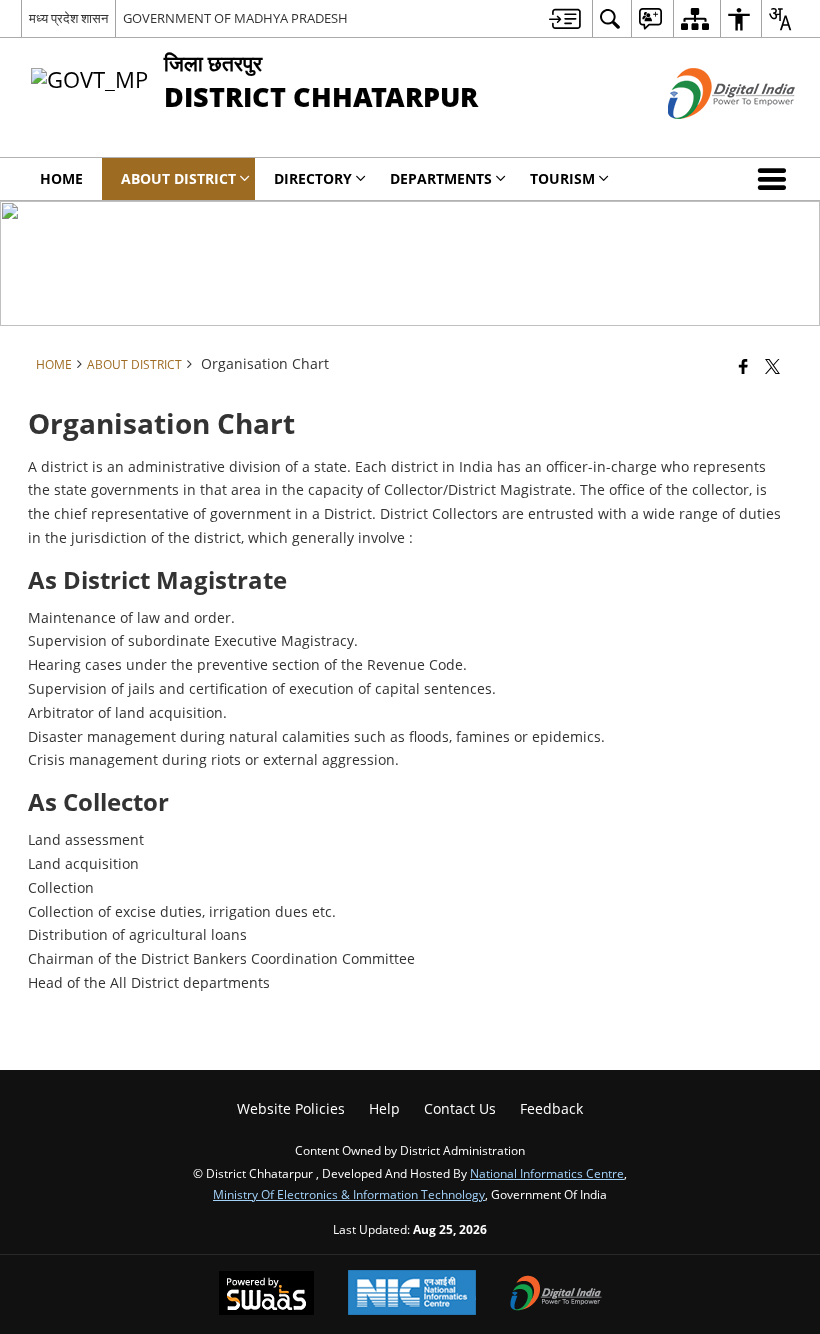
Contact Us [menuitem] (460, 1108)
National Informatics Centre (547, 1173)
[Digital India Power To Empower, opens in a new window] (556, 1295)
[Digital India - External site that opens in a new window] (706, 135)
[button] (776, 179)
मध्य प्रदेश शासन (68, 18)
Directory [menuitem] (313, 178)
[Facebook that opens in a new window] (743, 366)
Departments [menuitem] (441, 178)
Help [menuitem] (384, 1108)
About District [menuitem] (178, 178)
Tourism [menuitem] (562, 178)
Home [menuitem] (61, 178)
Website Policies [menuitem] (291, 1108)
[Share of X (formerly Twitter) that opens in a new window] (772, 366)
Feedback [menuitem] (551, 1108)
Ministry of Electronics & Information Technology (349, 1194)
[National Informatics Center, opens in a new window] (412, 1294)
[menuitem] (565, 18)
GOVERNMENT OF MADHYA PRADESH (235, 18)
